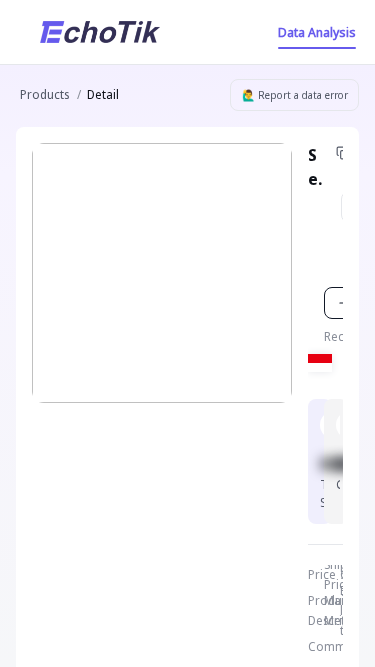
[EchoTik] (100, 32)
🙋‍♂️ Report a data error (295, 95)
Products (44, 94)
